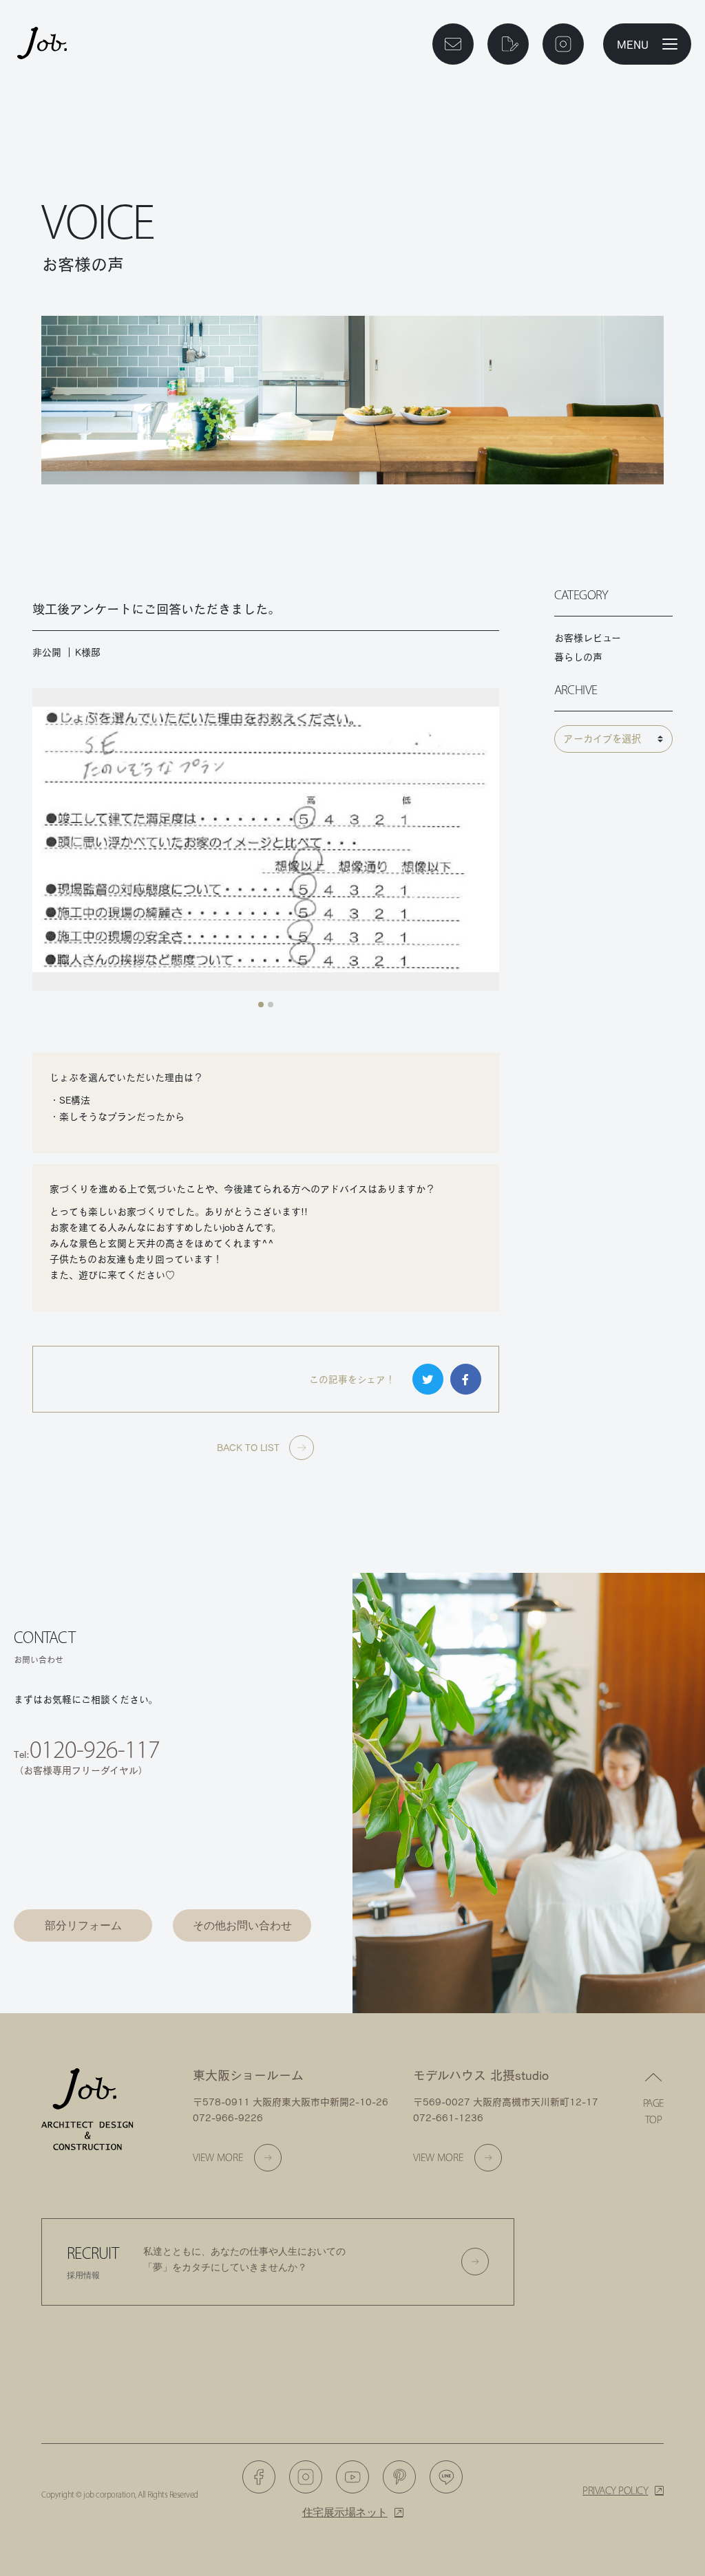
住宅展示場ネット (345, 2512)
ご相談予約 (83, 1835)
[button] (261, 1005)
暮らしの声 (578, 657)
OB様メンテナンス (242, 1883)
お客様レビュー (588, 638)
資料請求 (242, 1835)
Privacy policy (615, 2490)
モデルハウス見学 (83, 1883)
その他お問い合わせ (242, 1925)
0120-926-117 (95, 1749)
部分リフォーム (83, 1925)
